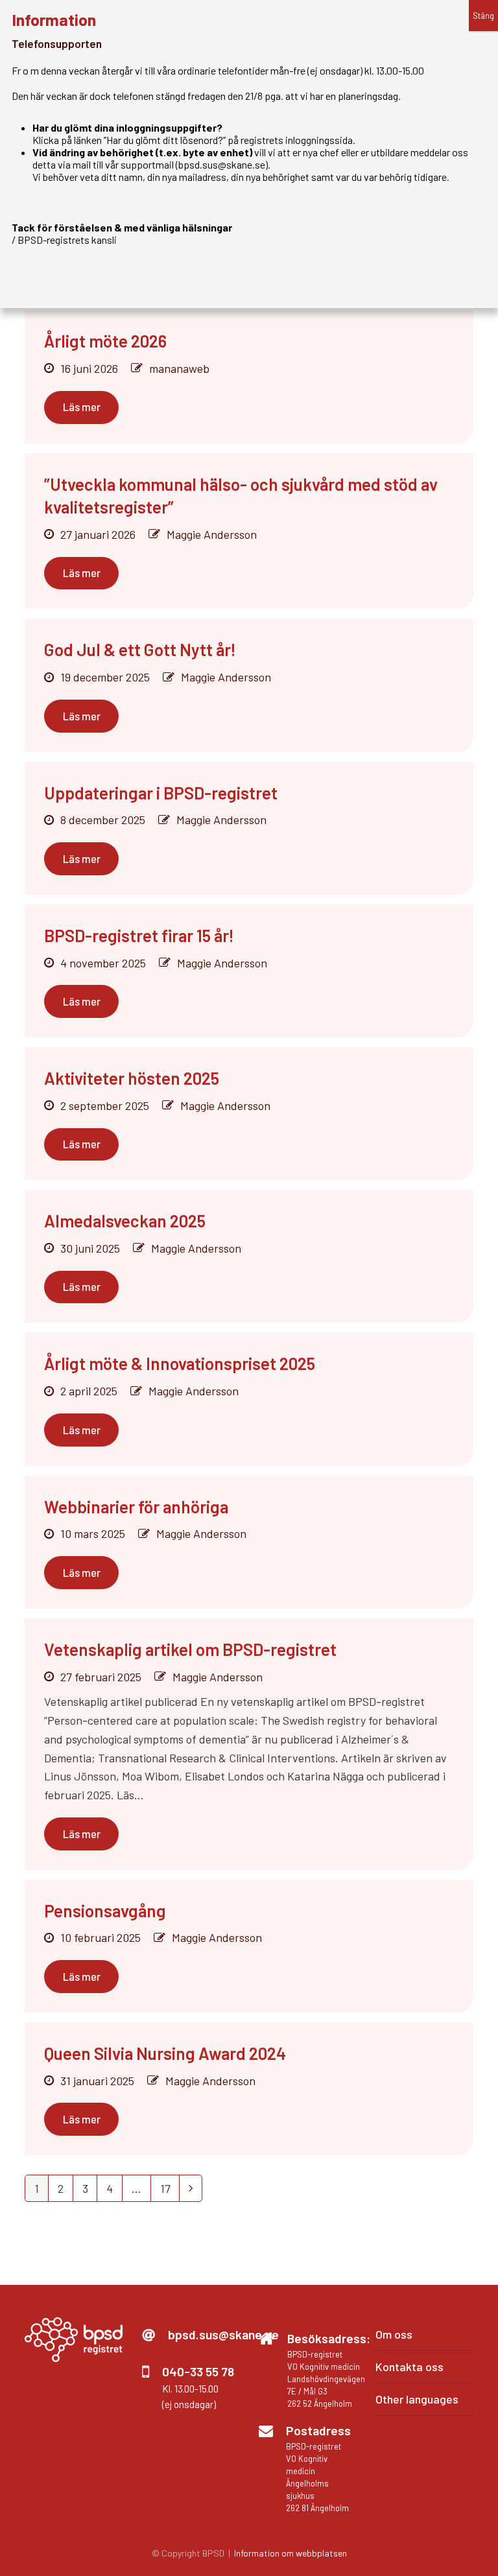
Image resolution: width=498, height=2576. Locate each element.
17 (170, 2191)
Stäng (483, 16)
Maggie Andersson (212, 534)
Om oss (394, 2334)
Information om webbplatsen (290, 2553)
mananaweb (179, 368)
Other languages (417, 2399)
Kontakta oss (409, 2367)
